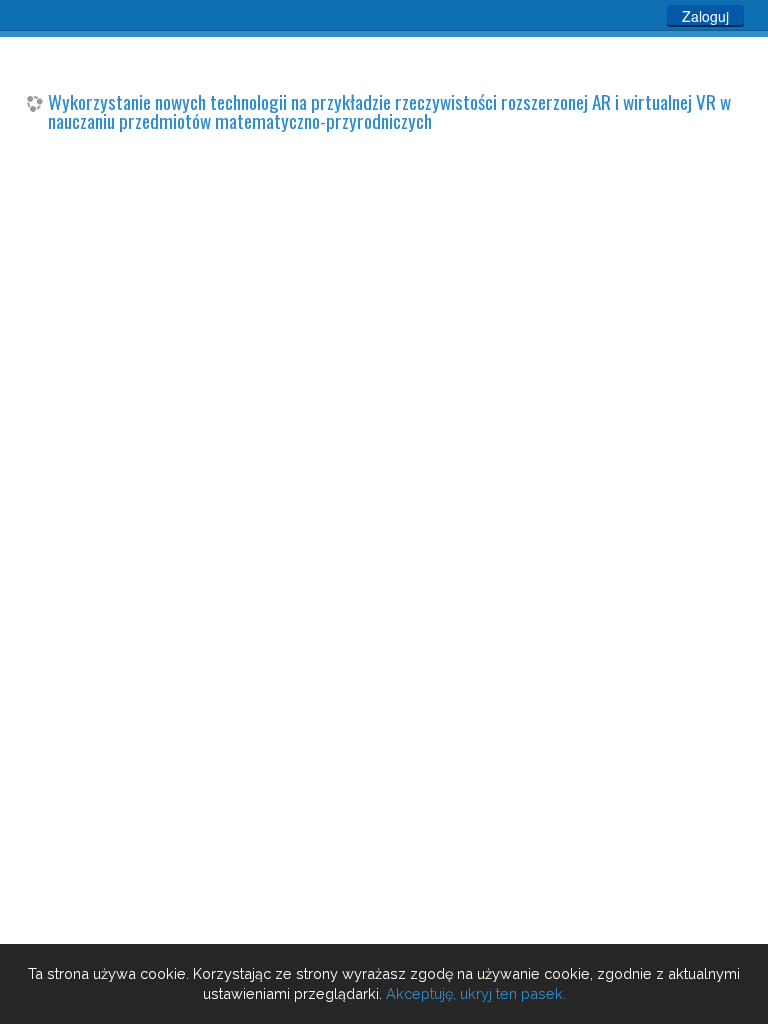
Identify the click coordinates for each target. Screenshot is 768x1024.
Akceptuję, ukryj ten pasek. (476, 993)
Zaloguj (705, 16)
